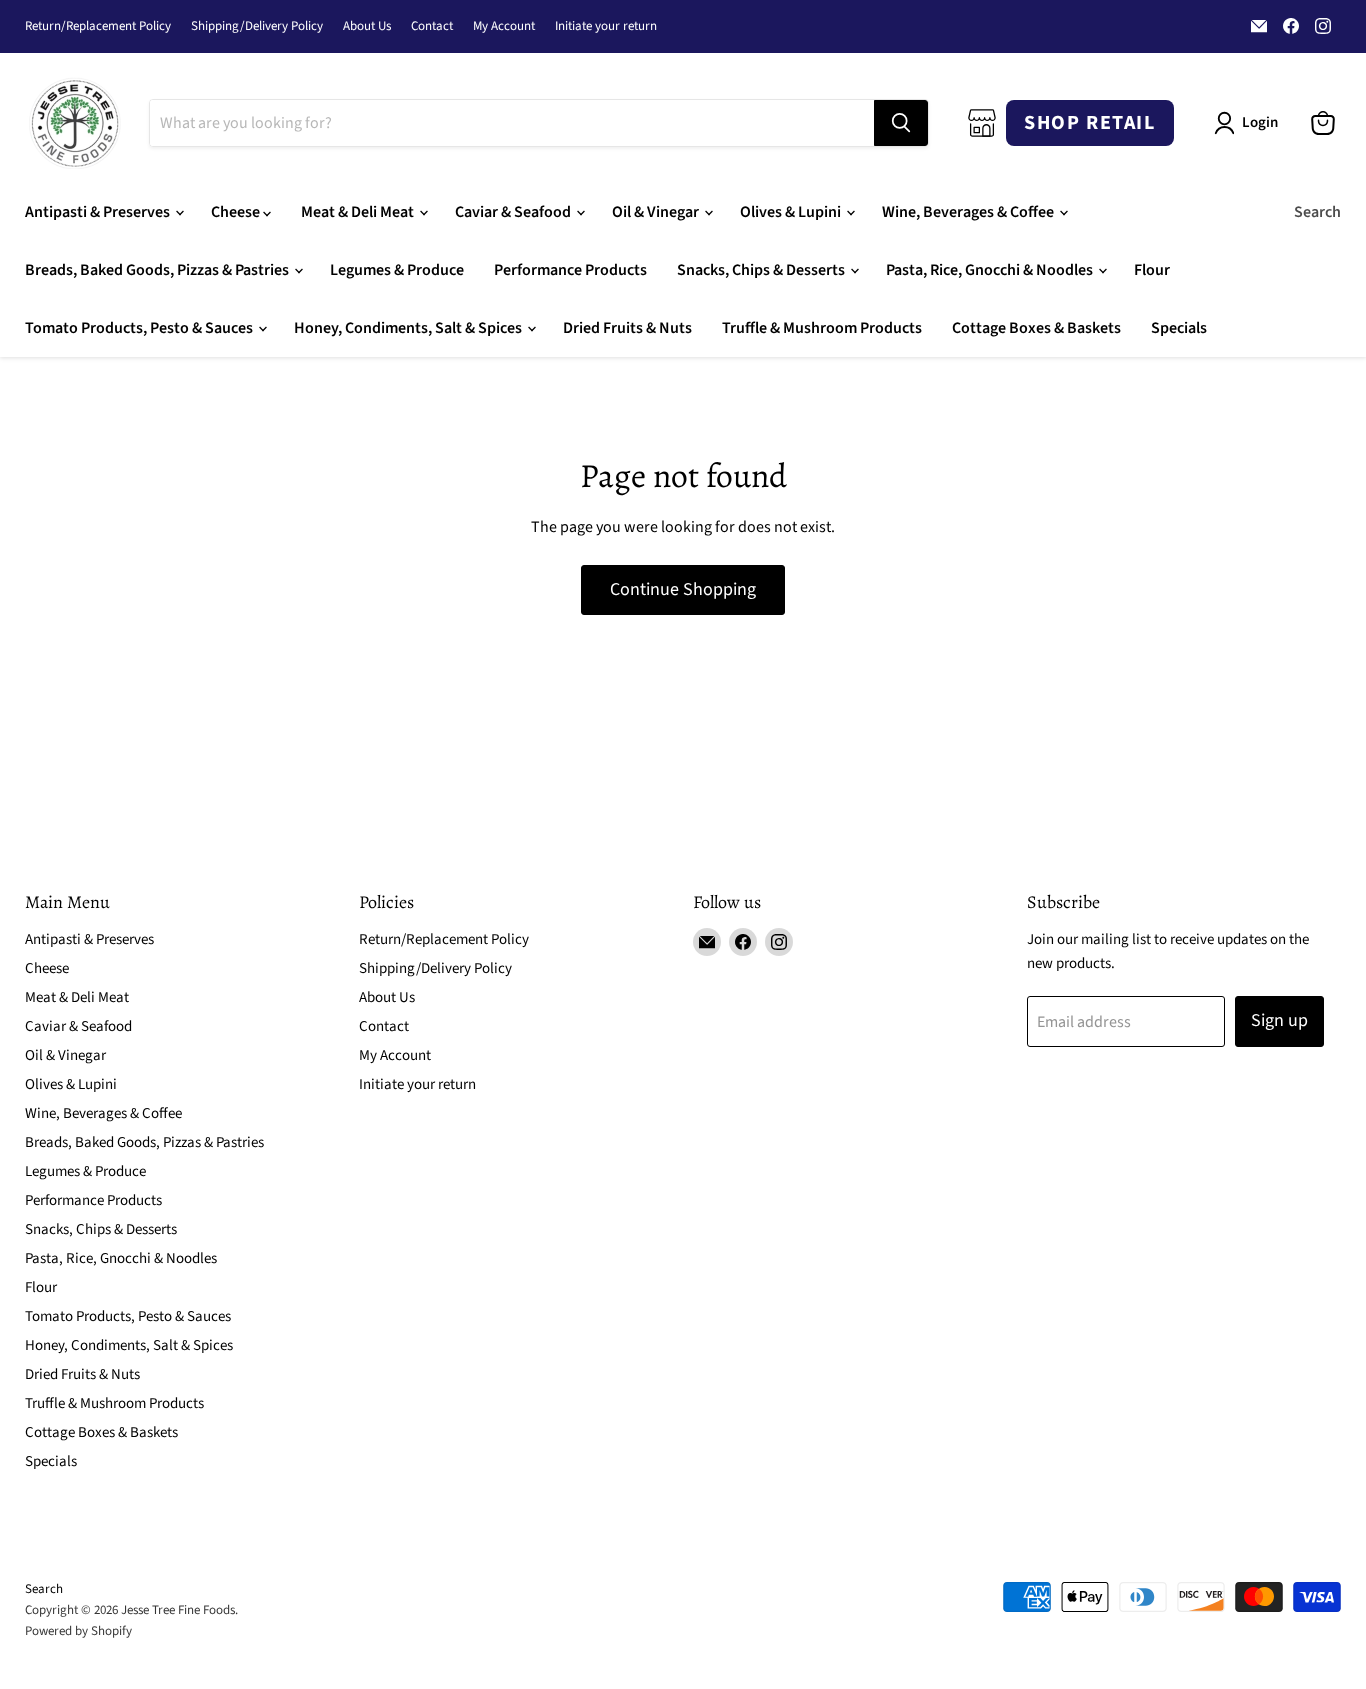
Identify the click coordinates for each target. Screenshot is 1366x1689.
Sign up (1279, 1020)
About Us (367, 26)
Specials (1179, 328)
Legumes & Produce (397, 270)
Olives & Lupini (792, 212)
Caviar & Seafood (514, 212)
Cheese (237, 212)
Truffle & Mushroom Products (822, 328)
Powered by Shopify (78, 1631)
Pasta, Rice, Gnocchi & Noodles (991, 270)
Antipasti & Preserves (99, 212)
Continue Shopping (683, 589)
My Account (504, 26)
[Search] (901, 123)
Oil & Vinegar (657, 212)
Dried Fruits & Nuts (627, 328)
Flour (1152, 270)
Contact (432, 26)
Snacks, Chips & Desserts (762, 270)
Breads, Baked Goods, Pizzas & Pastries (158, 270)
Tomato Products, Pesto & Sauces (140, 328)
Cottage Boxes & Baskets (1036, 328)
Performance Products (570, 270)
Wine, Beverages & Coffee (969, 212)
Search (1317, 212)
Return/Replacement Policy (98, 26)
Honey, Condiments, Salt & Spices (409, 328)
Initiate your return (606, 26)
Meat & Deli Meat (359, 212)
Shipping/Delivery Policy (257, 26)
